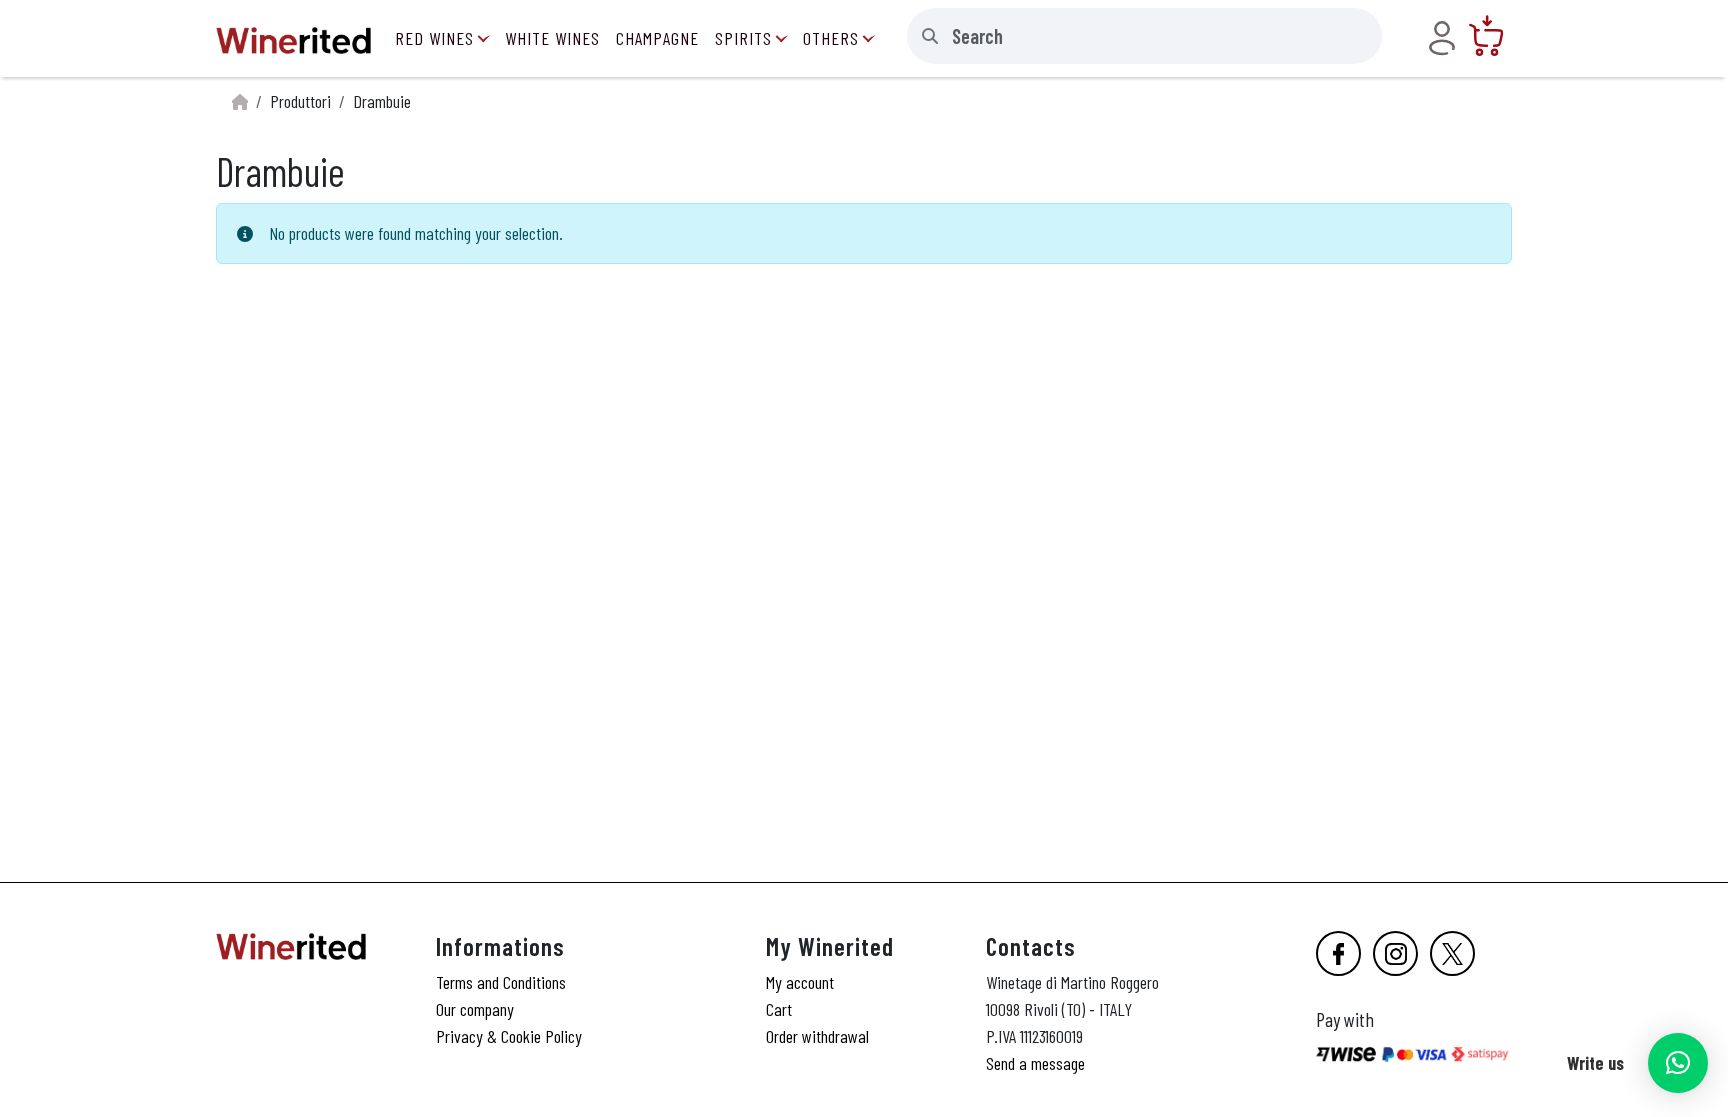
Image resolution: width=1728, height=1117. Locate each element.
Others (831, 38)
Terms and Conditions (501, 982)
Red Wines (434, 38)
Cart (779, 1009)
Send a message (1035, 1063)
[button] (1678, 1063)
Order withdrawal (817, 1036)
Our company (475, 1009)
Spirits (743, 38)
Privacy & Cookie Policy (509, 1036)
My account (800, 982)
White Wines (552, 38)
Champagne (657, 38)
